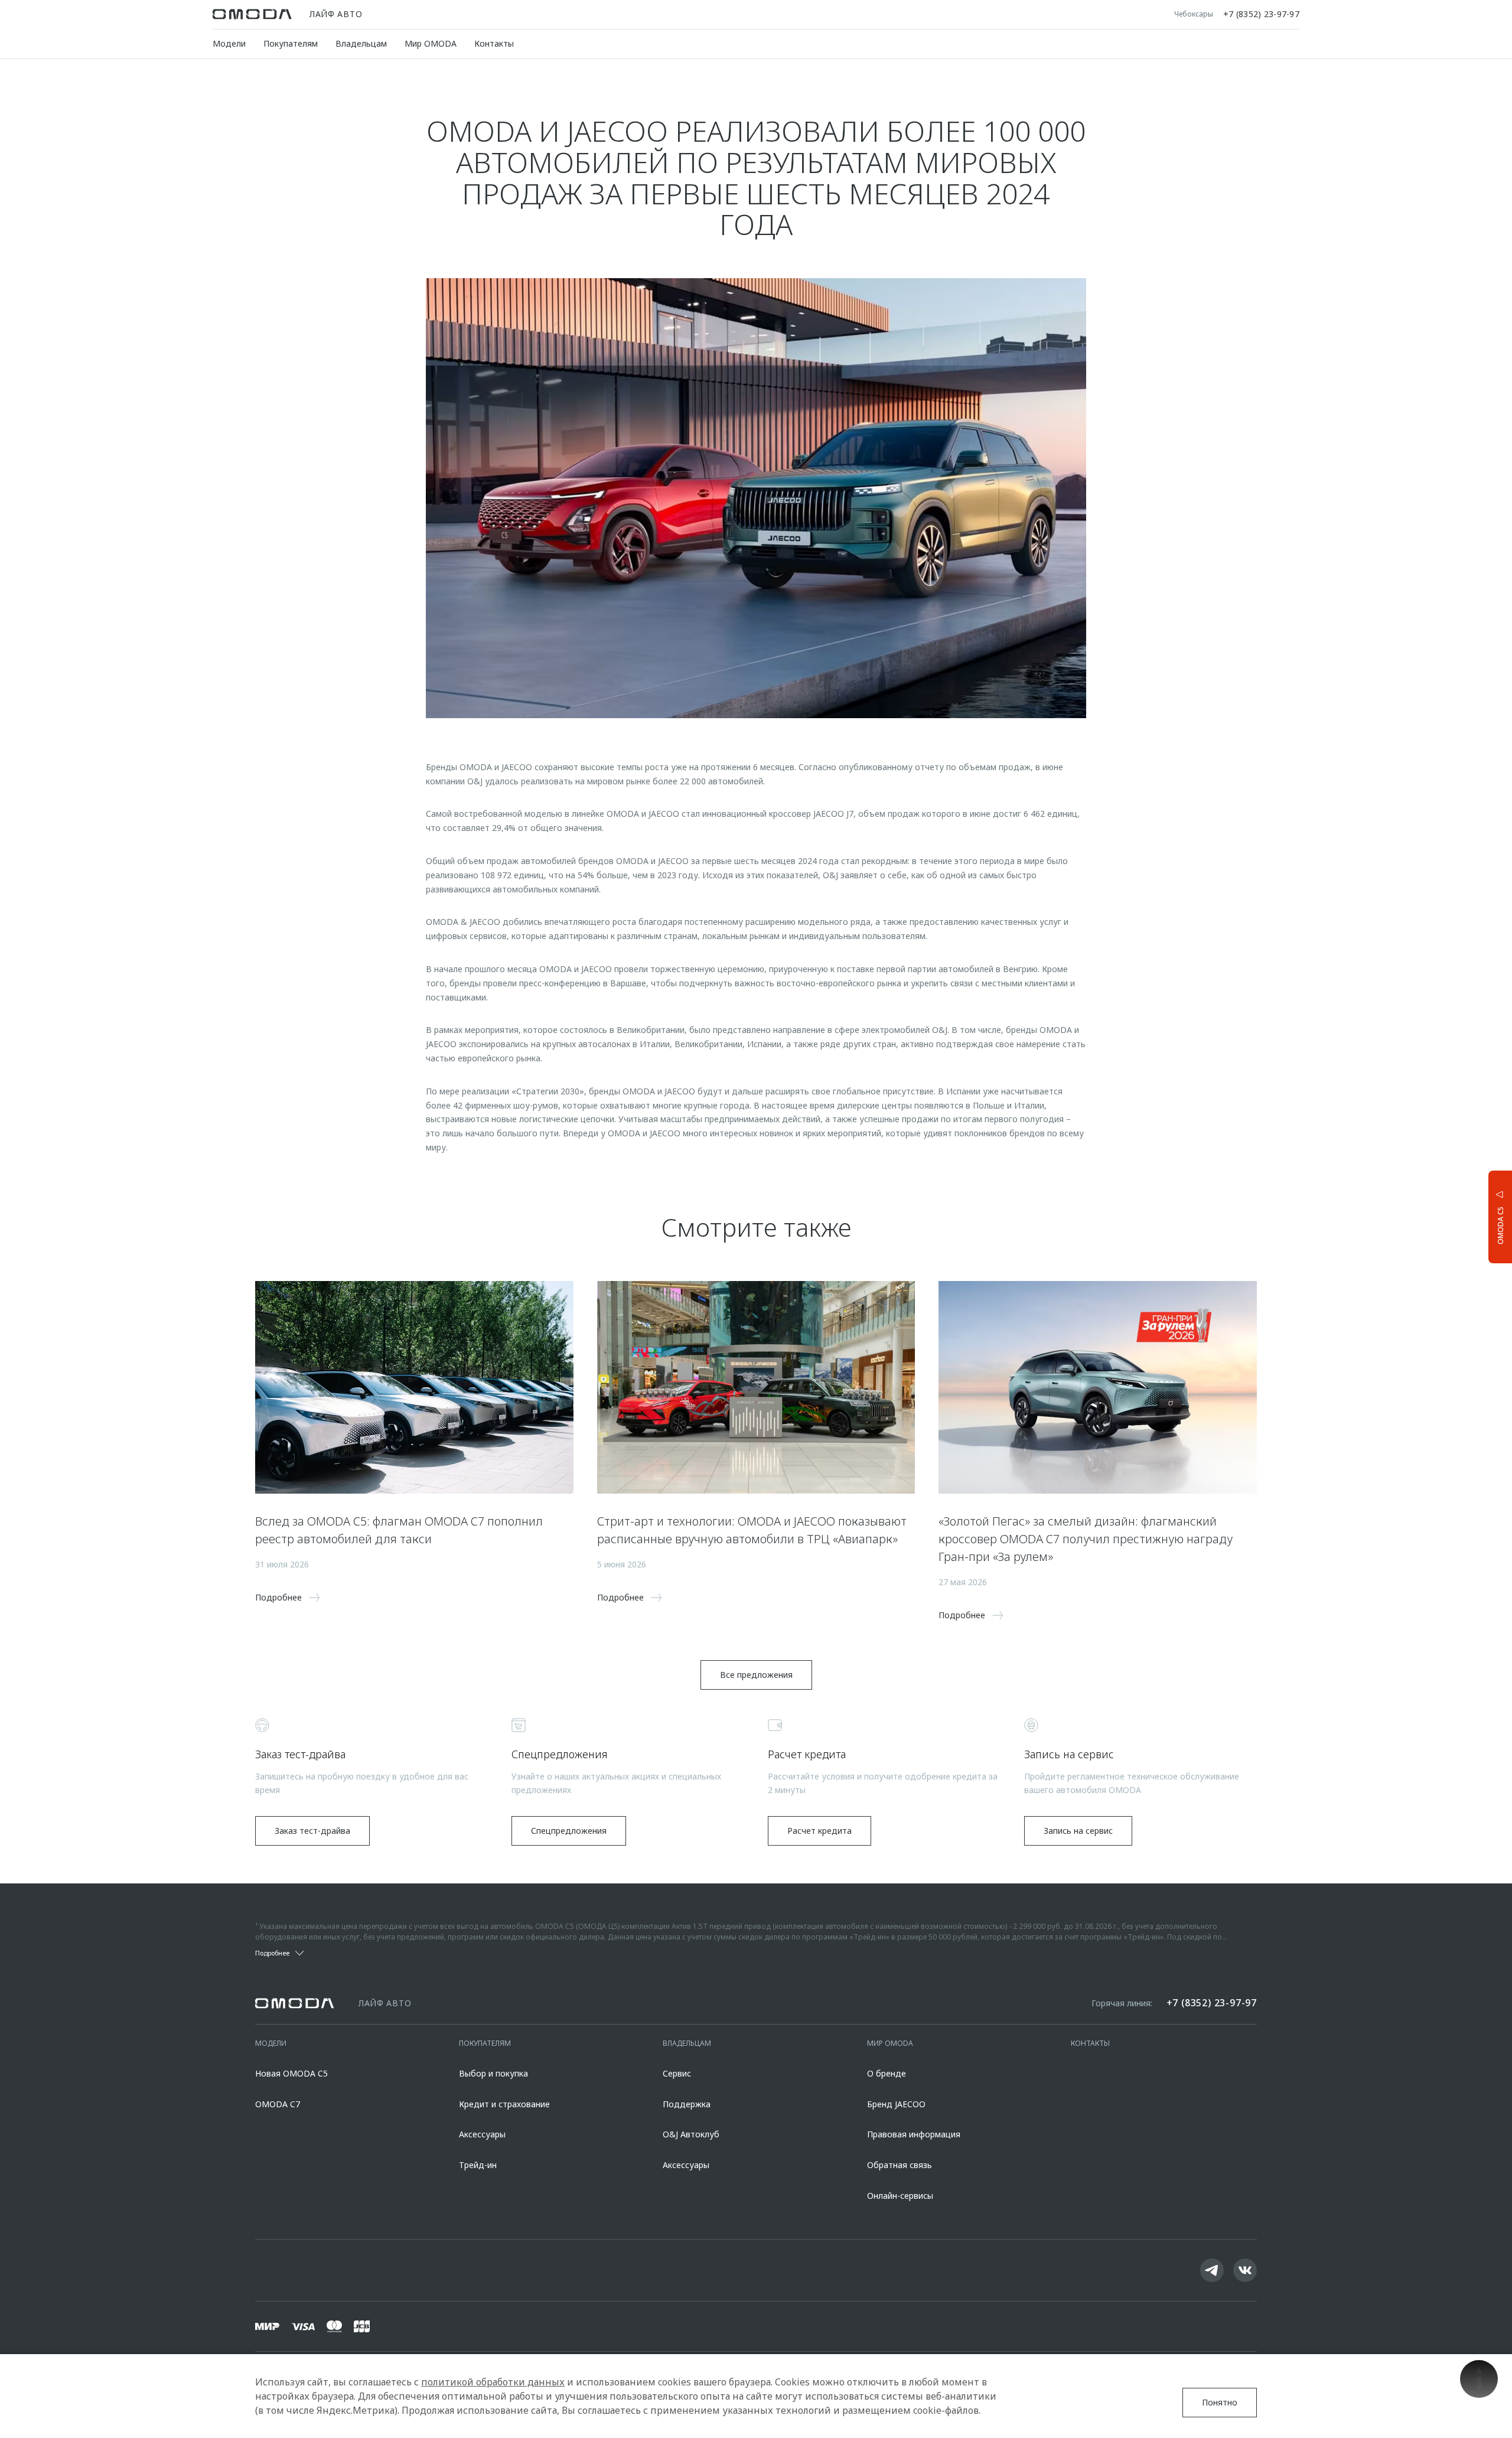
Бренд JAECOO (896, 2104)
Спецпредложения (569, 1831)
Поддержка (687, 2104)
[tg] (1212, 2270)
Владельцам (361, 43)
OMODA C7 (278, 2104)
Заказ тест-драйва (312, 1831)
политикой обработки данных (493, 2382)
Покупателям (291, 43)
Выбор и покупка (493, 2073)
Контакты (494, 43)
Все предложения (756, 1675)
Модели (229, 43)
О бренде (887, 2073)
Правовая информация (914, 2134)
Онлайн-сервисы (900, 2196)
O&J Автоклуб (691, 2134)
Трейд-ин (478, 2165)
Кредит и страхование (504, 2104)
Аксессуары (482, 2134)
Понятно (1220, 2402)
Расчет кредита (819, 1831)
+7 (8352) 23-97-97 (1261, 14)
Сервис (677, 2073)
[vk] (1245, 2270)
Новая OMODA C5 (291, 2073)
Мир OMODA (431, 43)
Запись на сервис (1078, 1831)
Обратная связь (900, 2165)
